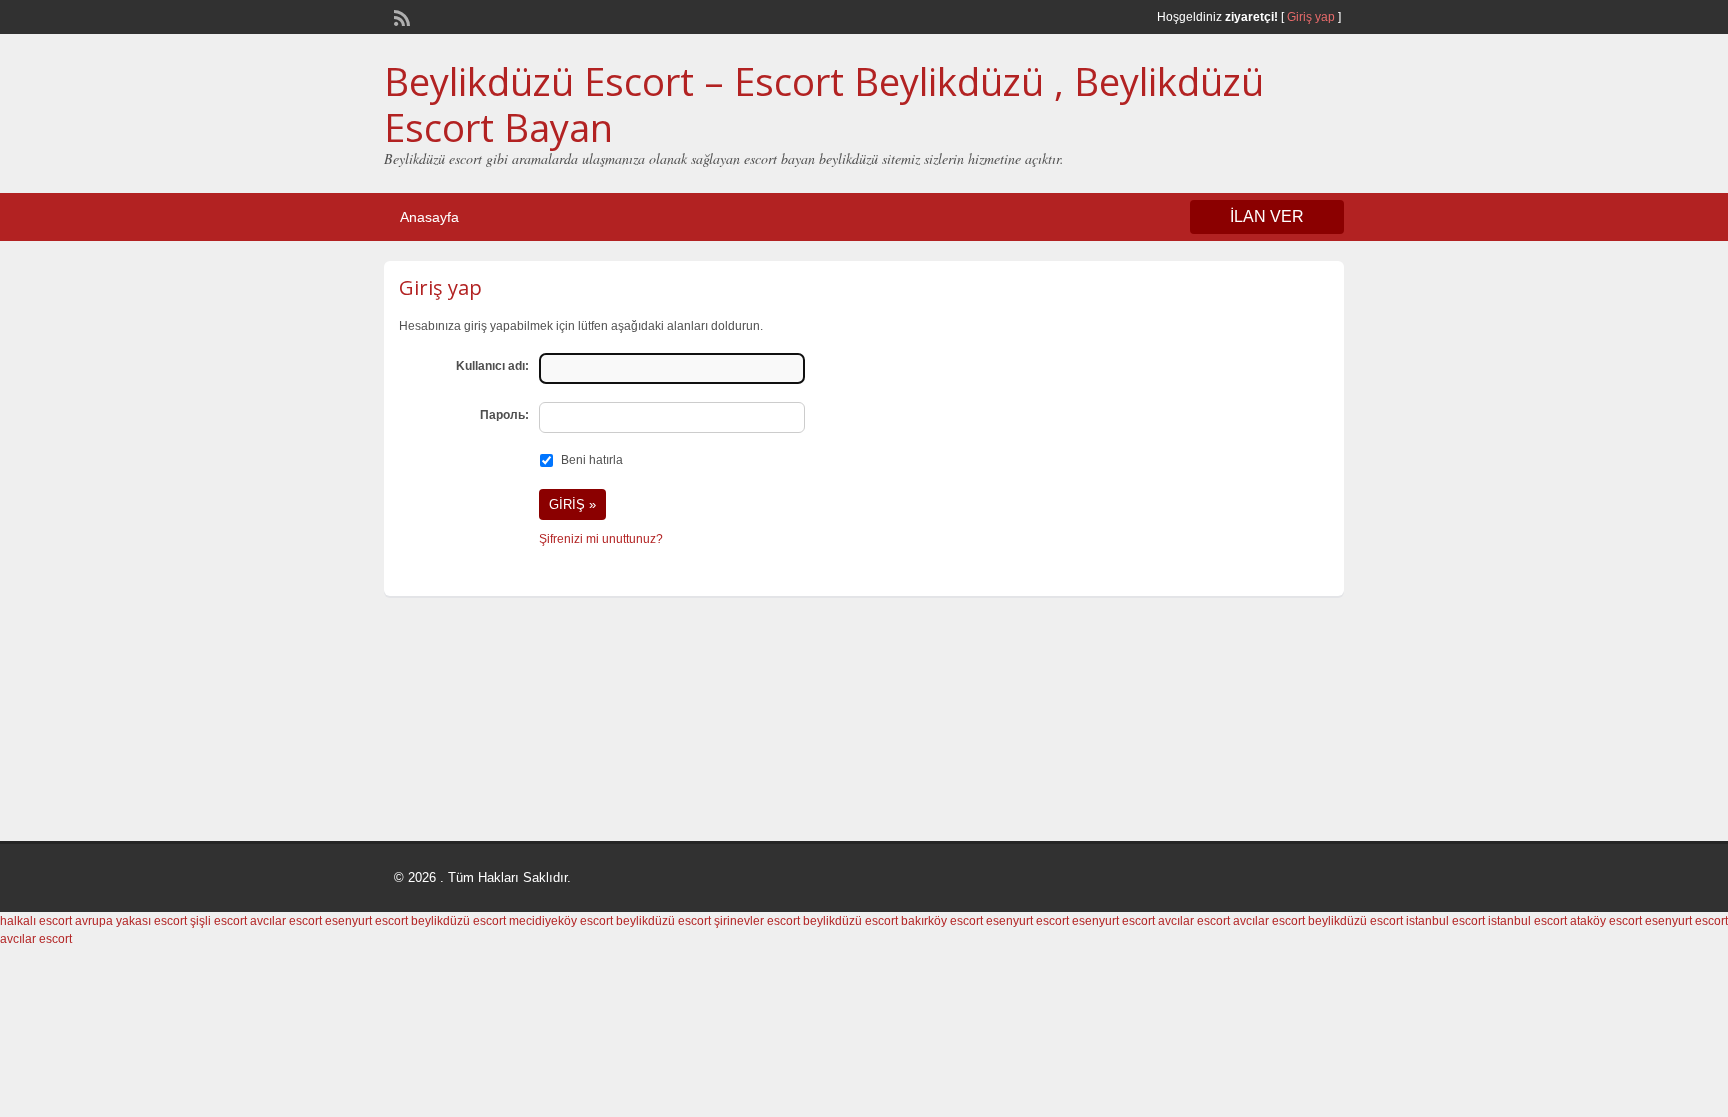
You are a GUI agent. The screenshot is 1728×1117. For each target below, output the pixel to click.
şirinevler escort (757, 921)
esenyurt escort (366, 921)
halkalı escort (36, 921)
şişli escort (218, 921)
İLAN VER (1267, 216)
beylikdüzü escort (458, 921)
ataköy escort (1606, 921)
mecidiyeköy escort (561, 921)
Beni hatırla (592, 460)
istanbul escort (1445, 921)
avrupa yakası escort (131, 921)
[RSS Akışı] (400, 16)
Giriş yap (1311, 17)
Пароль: (504, 415)
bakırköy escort (942, 921)
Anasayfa (429, 217)
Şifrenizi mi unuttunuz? (601, 539)
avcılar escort (286, 921)
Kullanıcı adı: (492, 366)
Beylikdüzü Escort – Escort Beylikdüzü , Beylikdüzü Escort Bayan (824, 104)
